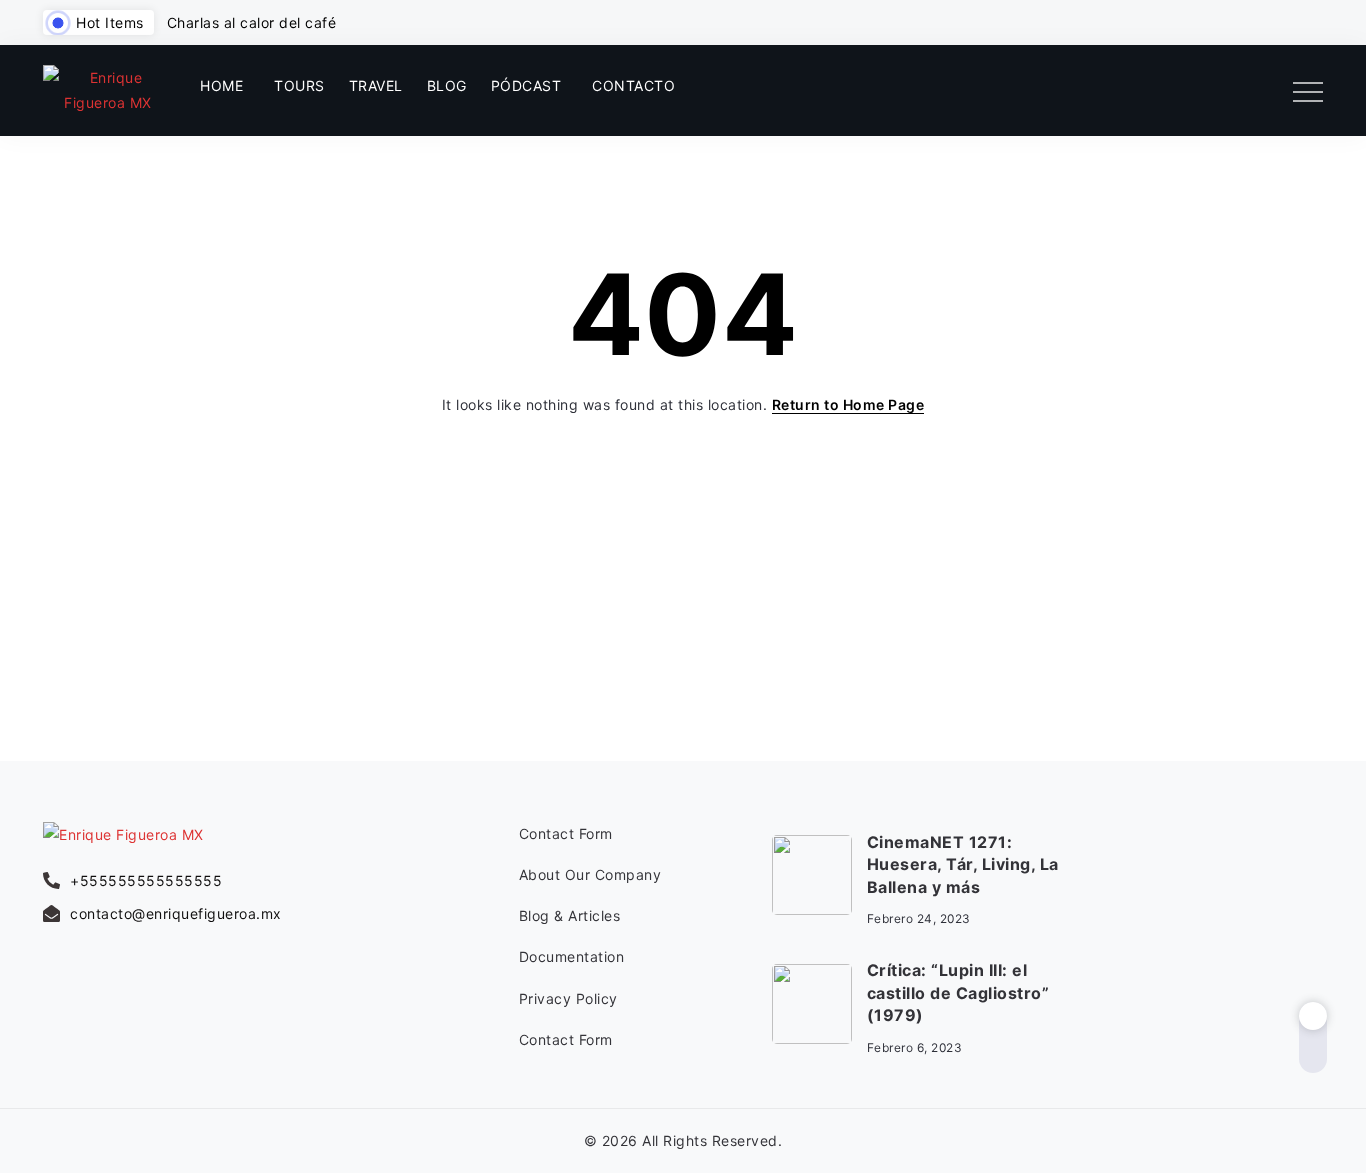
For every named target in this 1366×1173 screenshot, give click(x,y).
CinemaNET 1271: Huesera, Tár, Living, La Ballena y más (963, 864)
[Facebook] (1197, 90)
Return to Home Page (848, 404)
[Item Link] (812, 875)
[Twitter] (1262, 90)
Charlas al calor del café (252, 22)
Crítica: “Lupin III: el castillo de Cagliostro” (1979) (958, 992)
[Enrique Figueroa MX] (108, 88)
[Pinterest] (1269, 939)
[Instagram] (1229, 90)
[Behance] (1312, 939)
